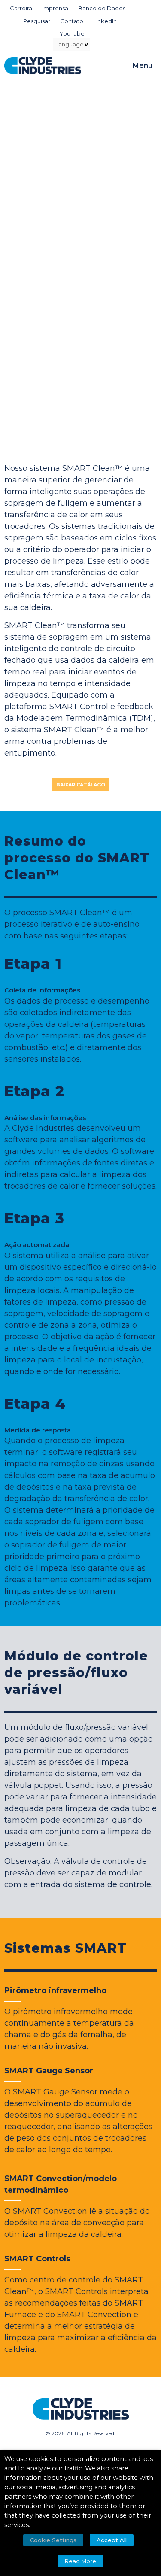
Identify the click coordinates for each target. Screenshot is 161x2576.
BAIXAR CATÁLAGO (81, 785)
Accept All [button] (112, 2540)
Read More (80, 2561)
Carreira (21, 8)
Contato (72, 21)
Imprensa (55, 8)
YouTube (72, 33)
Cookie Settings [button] (53, 2540)
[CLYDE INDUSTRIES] (43, 66)
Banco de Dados (102, 8)
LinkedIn (105, 21)
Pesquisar (37, 21)
